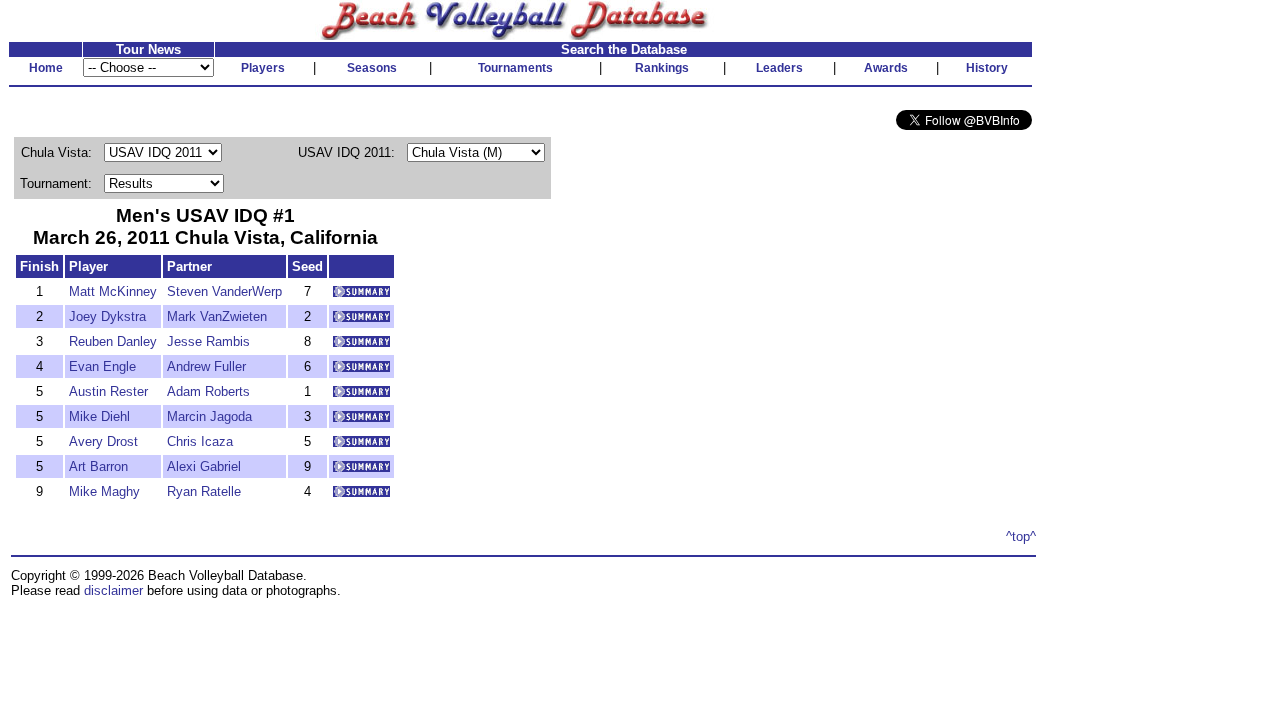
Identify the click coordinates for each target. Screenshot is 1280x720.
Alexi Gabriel (204, 466)
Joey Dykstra (107, 316)
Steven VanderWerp (224, 291)
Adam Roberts (208, 391)
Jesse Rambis (208, 341)
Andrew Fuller (206, 366)
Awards (886, 68)
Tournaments (515, 68)
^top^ (1021, 536)
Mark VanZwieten (217, 316)
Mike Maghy (104, 491)
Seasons (372, 68)
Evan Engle (102, 366)
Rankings (662, 68)
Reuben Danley (113, 341)
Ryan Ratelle (204, 491)
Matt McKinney (113, 291)
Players (263, 68)
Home (46, 68)
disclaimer (113, 590)
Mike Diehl (99, 416)
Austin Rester (108, 391)
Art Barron (98, 466)
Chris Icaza (200, 441)
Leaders (779, 68)
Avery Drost (103, 441)
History (987, 68)
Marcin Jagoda (209, 416)
